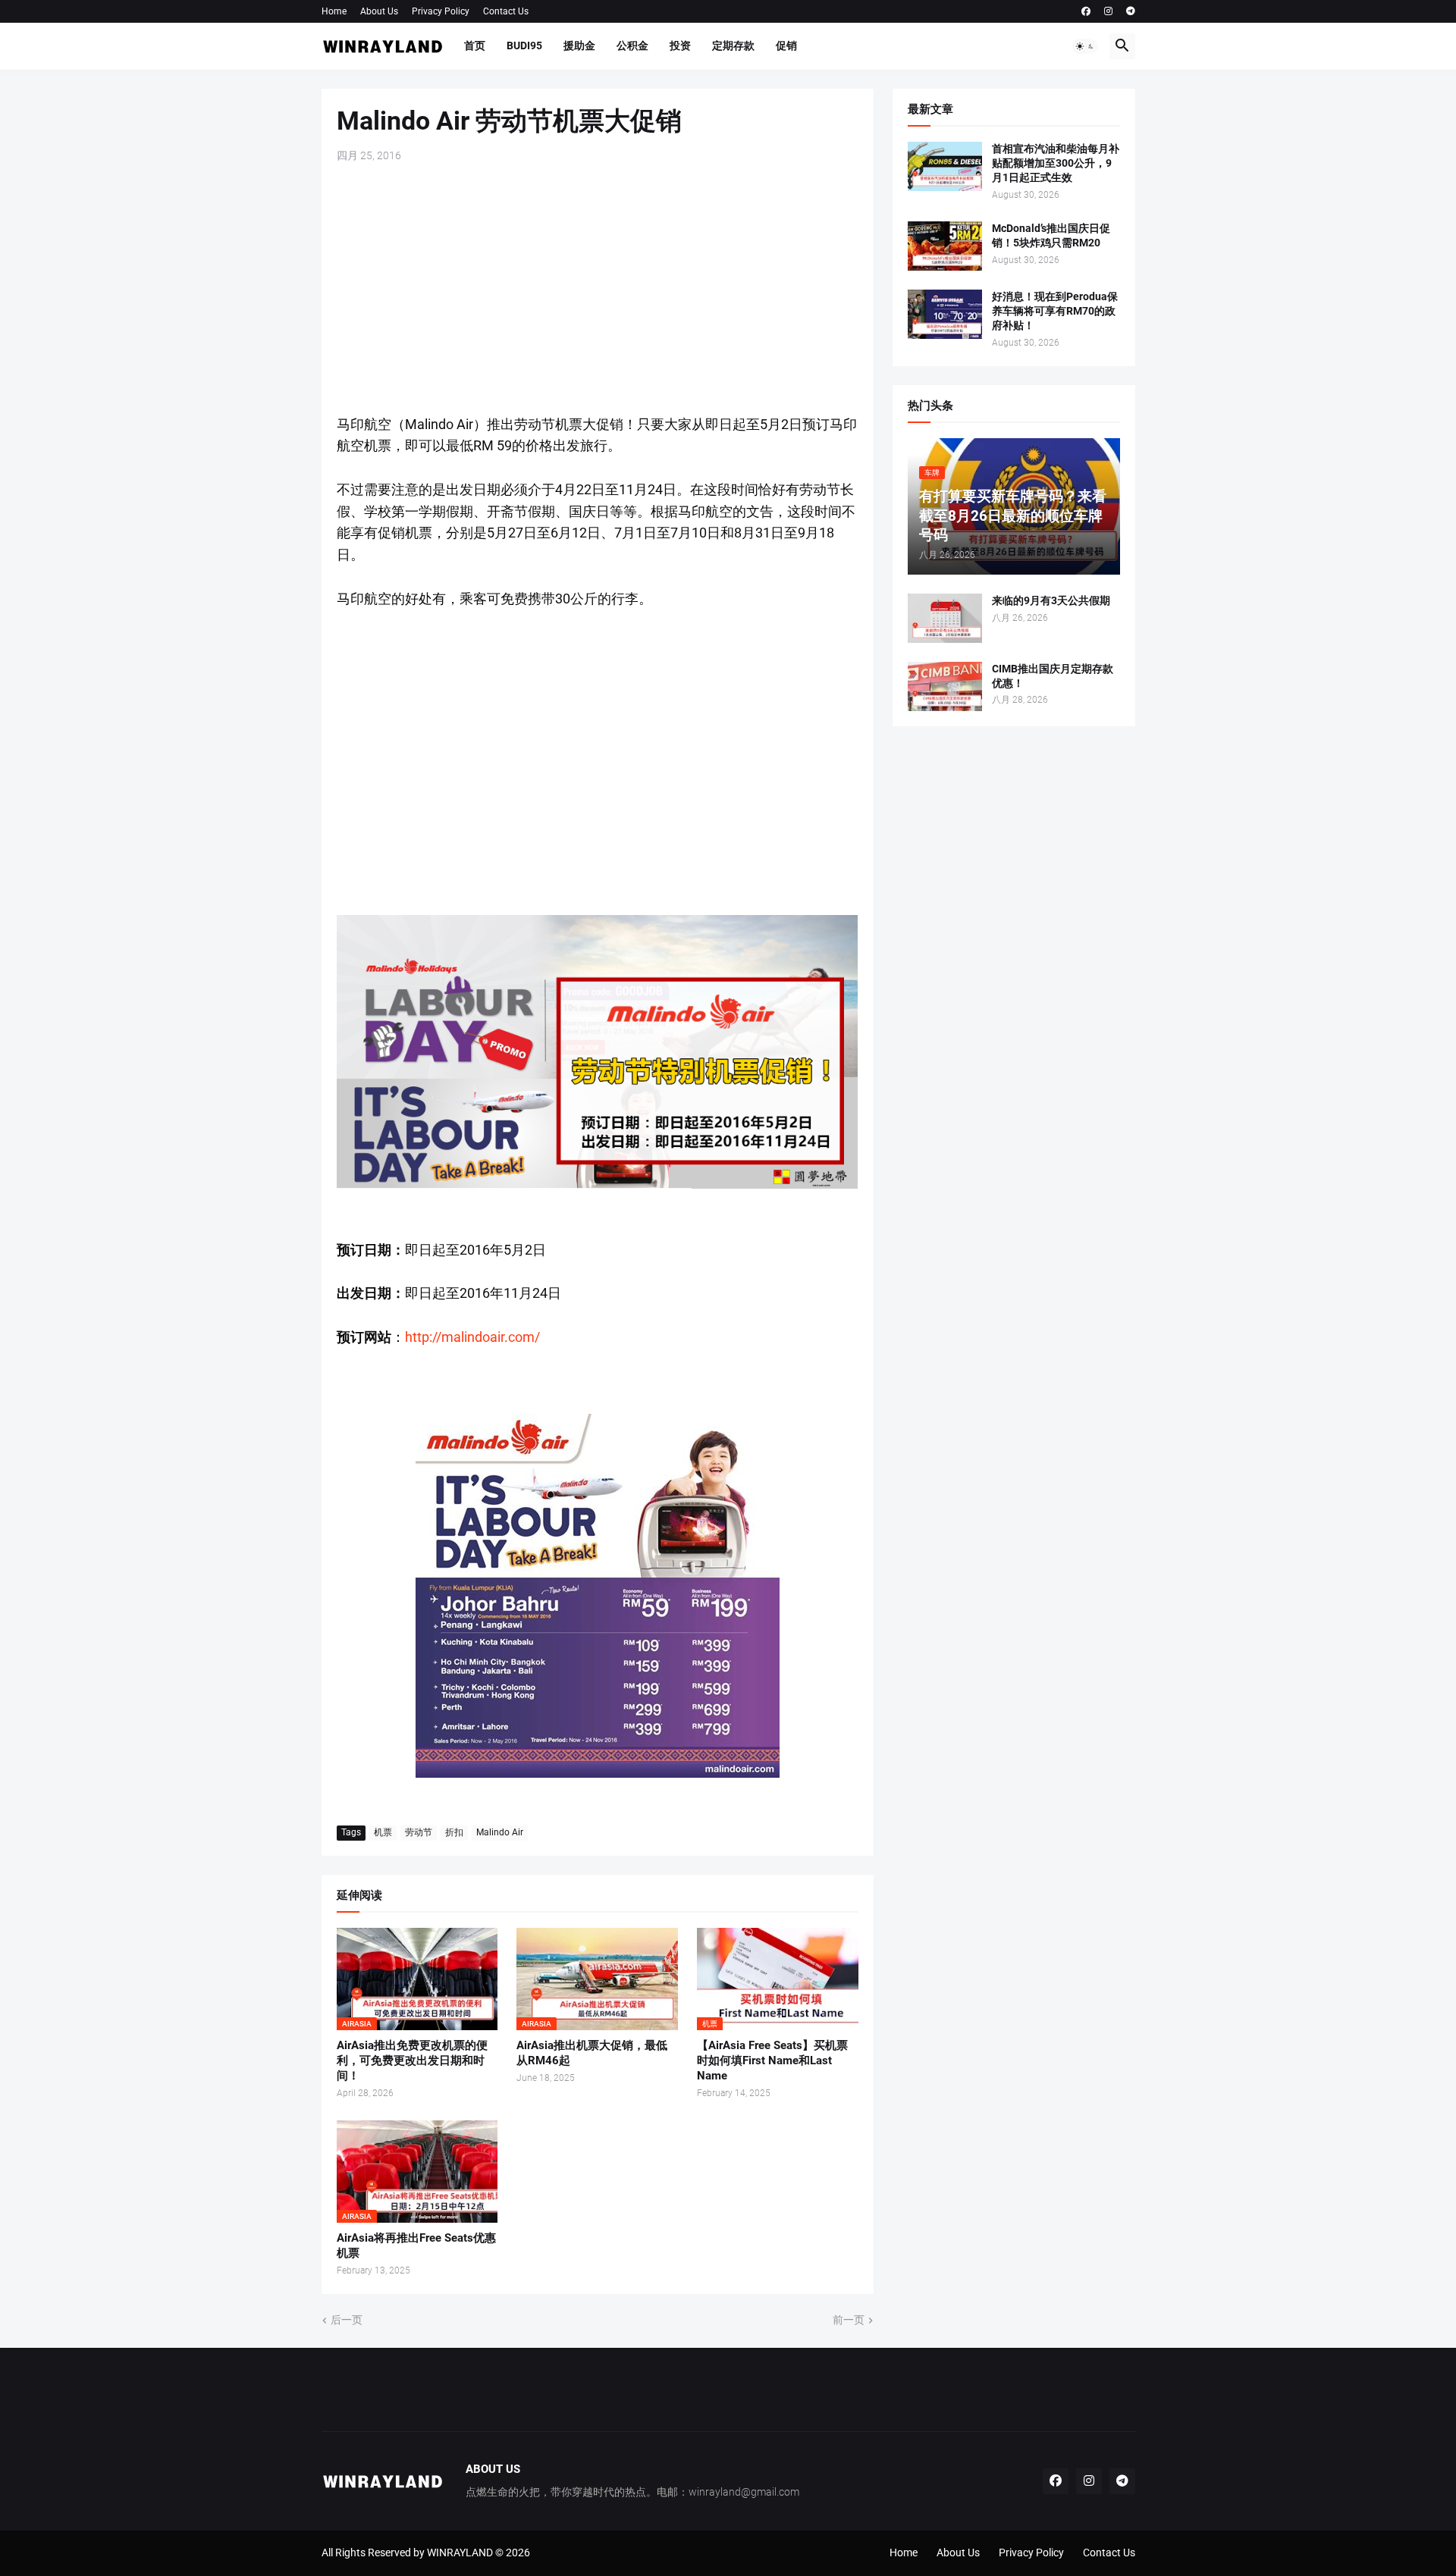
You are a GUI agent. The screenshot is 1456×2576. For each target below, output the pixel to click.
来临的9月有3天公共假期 (1051, 600)
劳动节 (419, 1832)
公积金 (632, 45)
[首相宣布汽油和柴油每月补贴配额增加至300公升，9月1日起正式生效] (945, 166)
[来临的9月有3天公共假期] (945, 618)
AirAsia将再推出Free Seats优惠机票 (416, 2245)
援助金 (579, 45)
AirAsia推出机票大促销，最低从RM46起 (592, 2053)
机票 (383, 1832)
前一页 (849, 2320)
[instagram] (1108, 11)
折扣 (454, 1832)
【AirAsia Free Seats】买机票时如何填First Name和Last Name (772, 2061)
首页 (475, 45)
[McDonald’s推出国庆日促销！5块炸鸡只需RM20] (945, 246)
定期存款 (733, 45)
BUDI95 (524, 45)
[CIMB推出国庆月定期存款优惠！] (945, 686)
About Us (379, 11)
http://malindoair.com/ (472, 1337)
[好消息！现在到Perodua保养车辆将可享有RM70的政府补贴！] (945, 314)
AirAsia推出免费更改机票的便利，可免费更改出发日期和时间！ (412, 2061)
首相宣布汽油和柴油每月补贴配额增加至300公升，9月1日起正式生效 (1056, 163)
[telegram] (1131, 11)
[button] (1085, 46)
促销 (786, 45)
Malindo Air (500, 1832)
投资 (680, 45)
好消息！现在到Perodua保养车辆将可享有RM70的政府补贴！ (1055, 311)
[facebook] (1086, 11)
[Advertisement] (598, 289)
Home (334, 11)
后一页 (347, 2320)
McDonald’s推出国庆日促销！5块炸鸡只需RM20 (1051, 235)
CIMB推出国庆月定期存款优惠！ (1053, 676)
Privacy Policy (441, 11)
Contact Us (506, 11)
